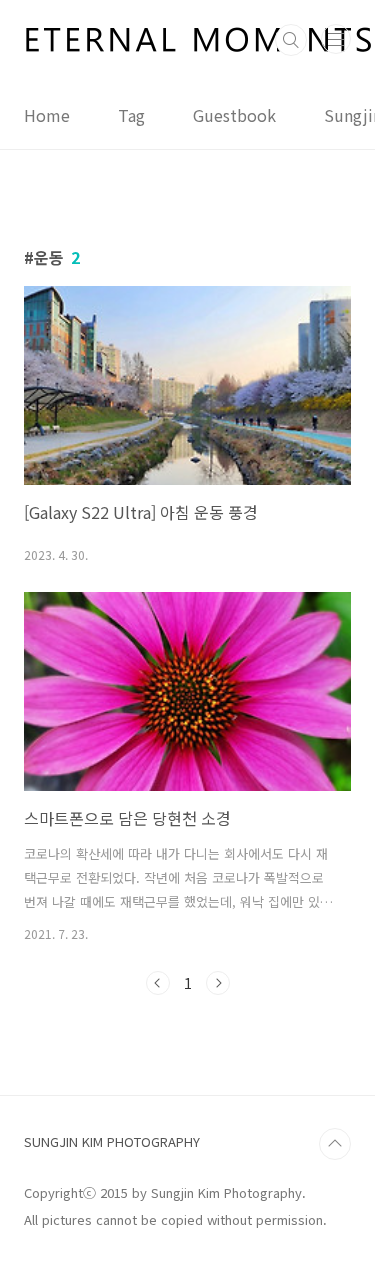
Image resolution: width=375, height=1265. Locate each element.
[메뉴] (336, 39)
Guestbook (234, 115)
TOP (335, 1144)
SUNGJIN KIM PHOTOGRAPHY (112, 1141)
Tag (131, 115)
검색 (291, 40)
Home (47, 115)
